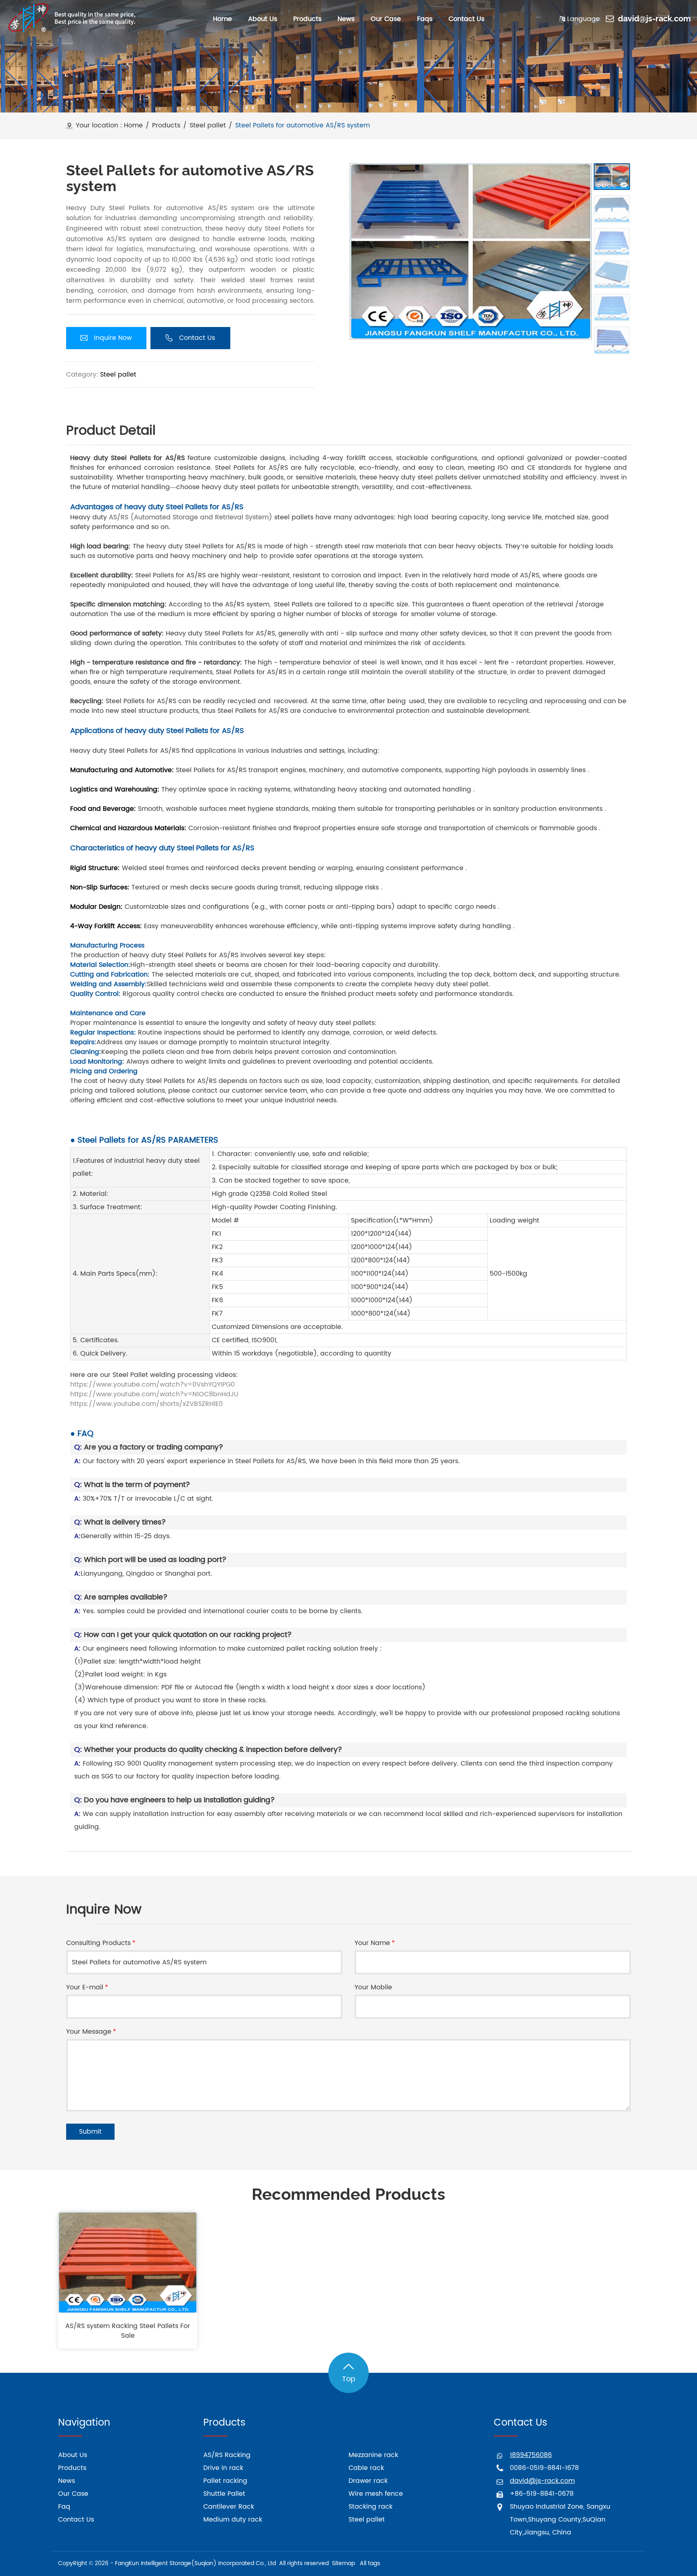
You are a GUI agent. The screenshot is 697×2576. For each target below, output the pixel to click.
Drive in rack (223, 2468)
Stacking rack (370, 2507)
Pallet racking (225, 2481)
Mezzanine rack (373, 2455)
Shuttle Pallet (224, 2494)
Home (133, 126)
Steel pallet (208, 126)
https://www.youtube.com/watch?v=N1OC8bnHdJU (154, 1394)
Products (166, 126)
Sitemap (343, 2563)
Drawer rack (368, 2481)
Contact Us (76, 2520)
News (67, 2481)
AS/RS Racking (227, 2455)
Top (349, 2379)
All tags (370, 2563)
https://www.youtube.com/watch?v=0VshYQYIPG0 (152, 1385)
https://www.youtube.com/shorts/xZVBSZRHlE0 (146, 1404)
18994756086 (531, 2455)
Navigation (84, 2423)
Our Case (73, 2494)
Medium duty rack (233, 2520)
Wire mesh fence (376, 2494)
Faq (64, 2507)
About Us (73, 2455)
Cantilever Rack (229, 2507)
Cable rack (366, 2468)
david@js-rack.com (654, 19)
